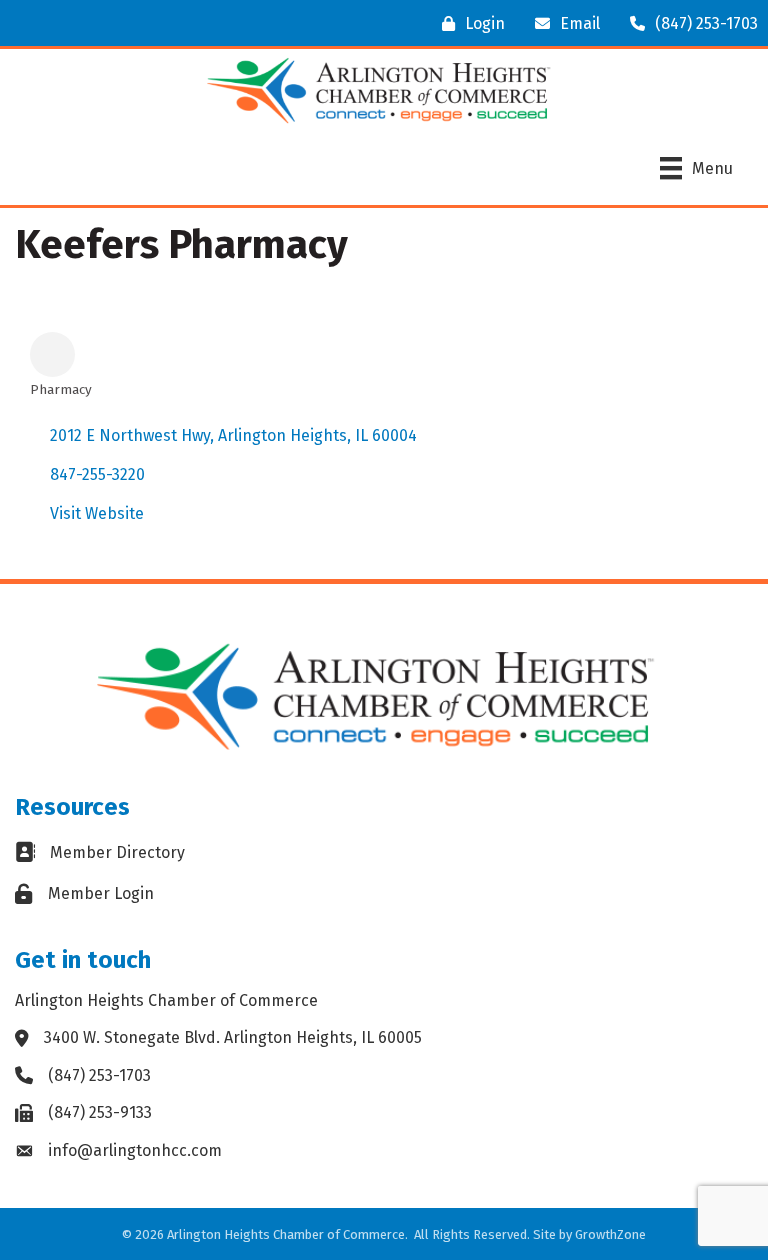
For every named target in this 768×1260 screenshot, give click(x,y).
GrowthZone (610, 1234)
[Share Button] (52, 354)
